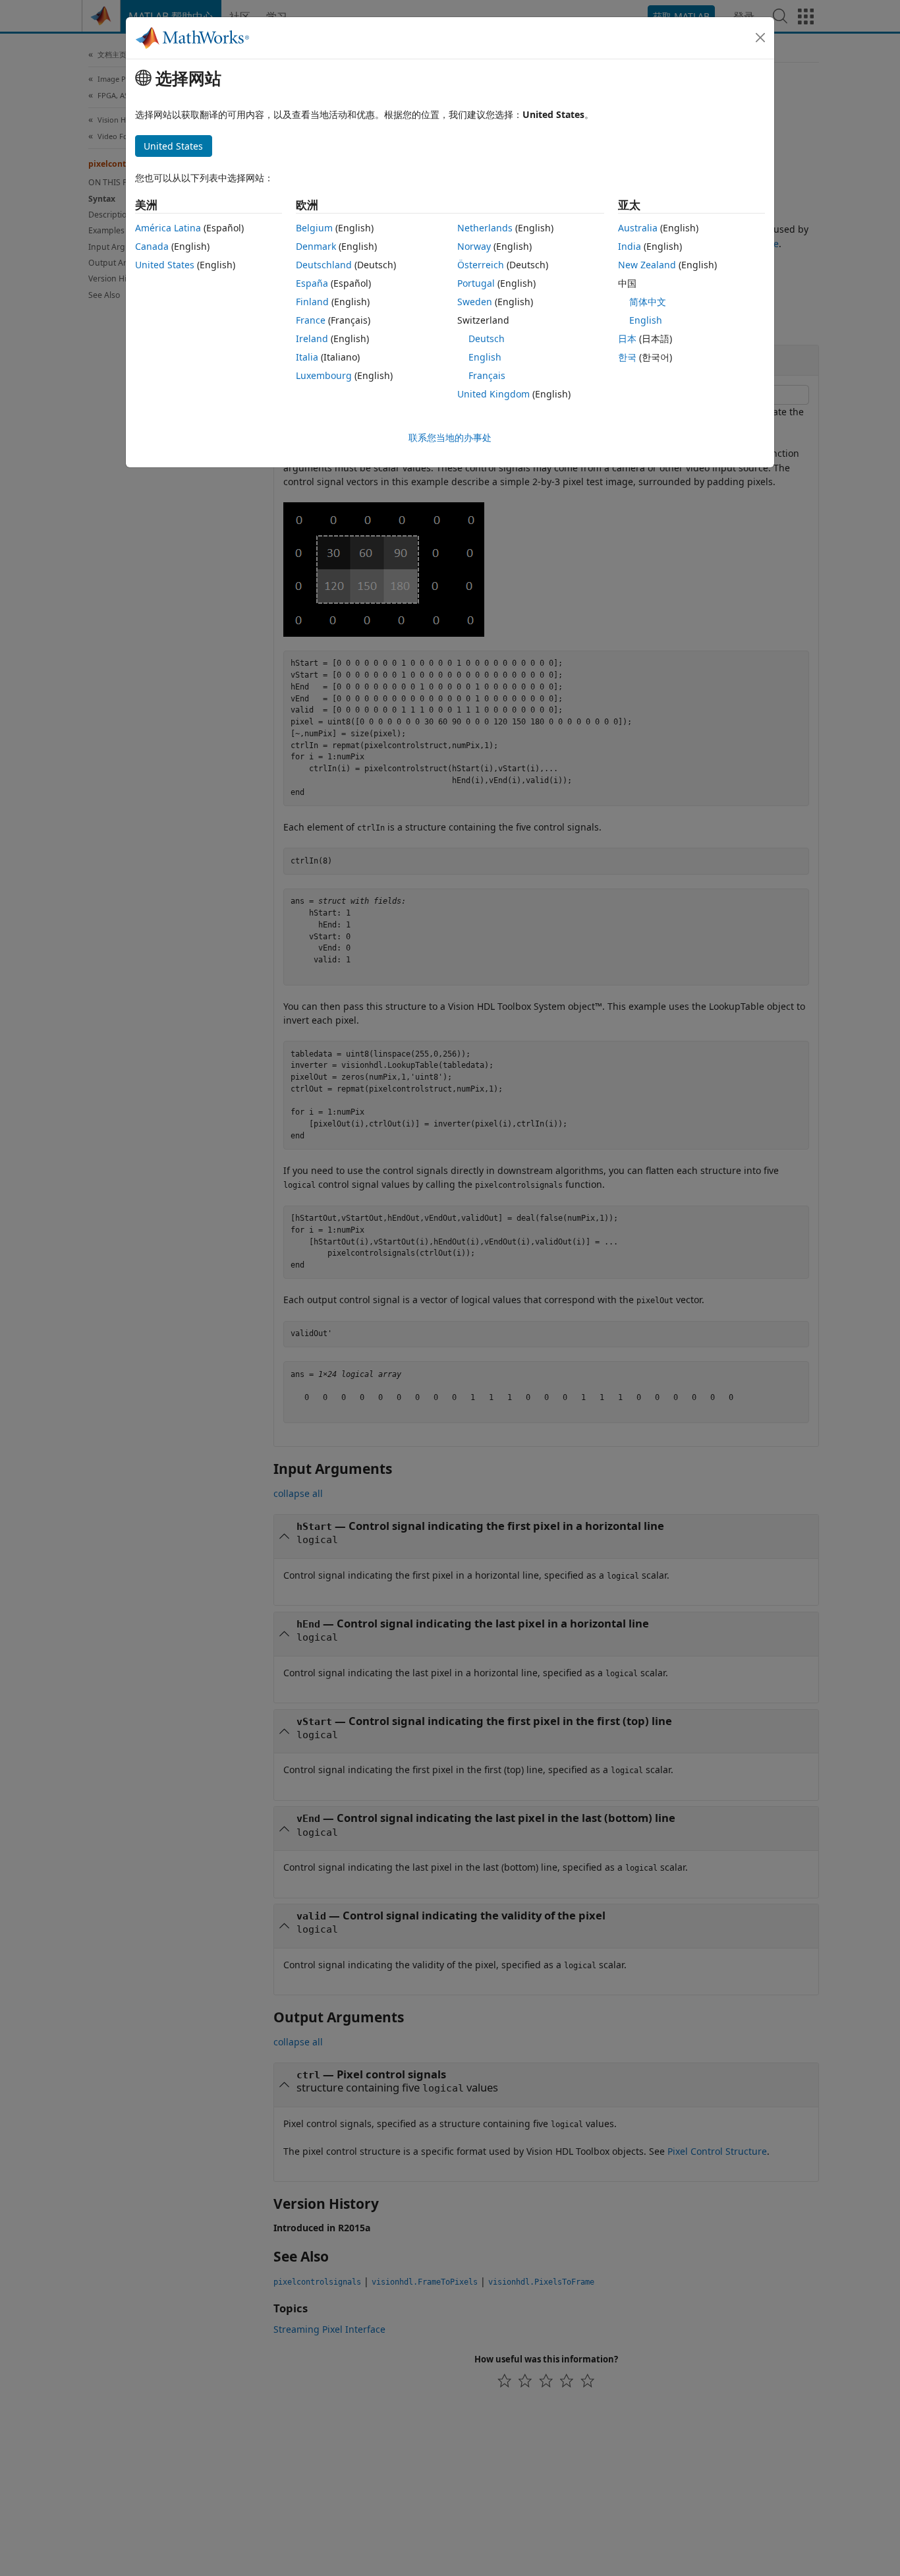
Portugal (476, 283)
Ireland (312, 338)
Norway (474, 246)
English (485, 357)
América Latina (168, 228)
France (311, 320)
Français (487, 375)
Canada (152, 246)
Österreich (481, 265)
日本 (627, 338)
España (312, 283)
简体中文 (648, 302)
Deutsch (487, 338)
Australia (638, 228)
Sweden (475, 302)
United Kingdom (493, 394)
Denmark (316, 246)
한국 (627, 357)
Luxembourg (324, 375)
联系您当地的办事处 (450, 437)
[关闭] (760, 38)
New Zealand (647, 265)
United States (165, 265)
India (630, 246)
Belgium (314, 228)
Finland (312, 302)
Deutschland (324, 265)
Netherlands (485, 228)
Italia (307, 357)
